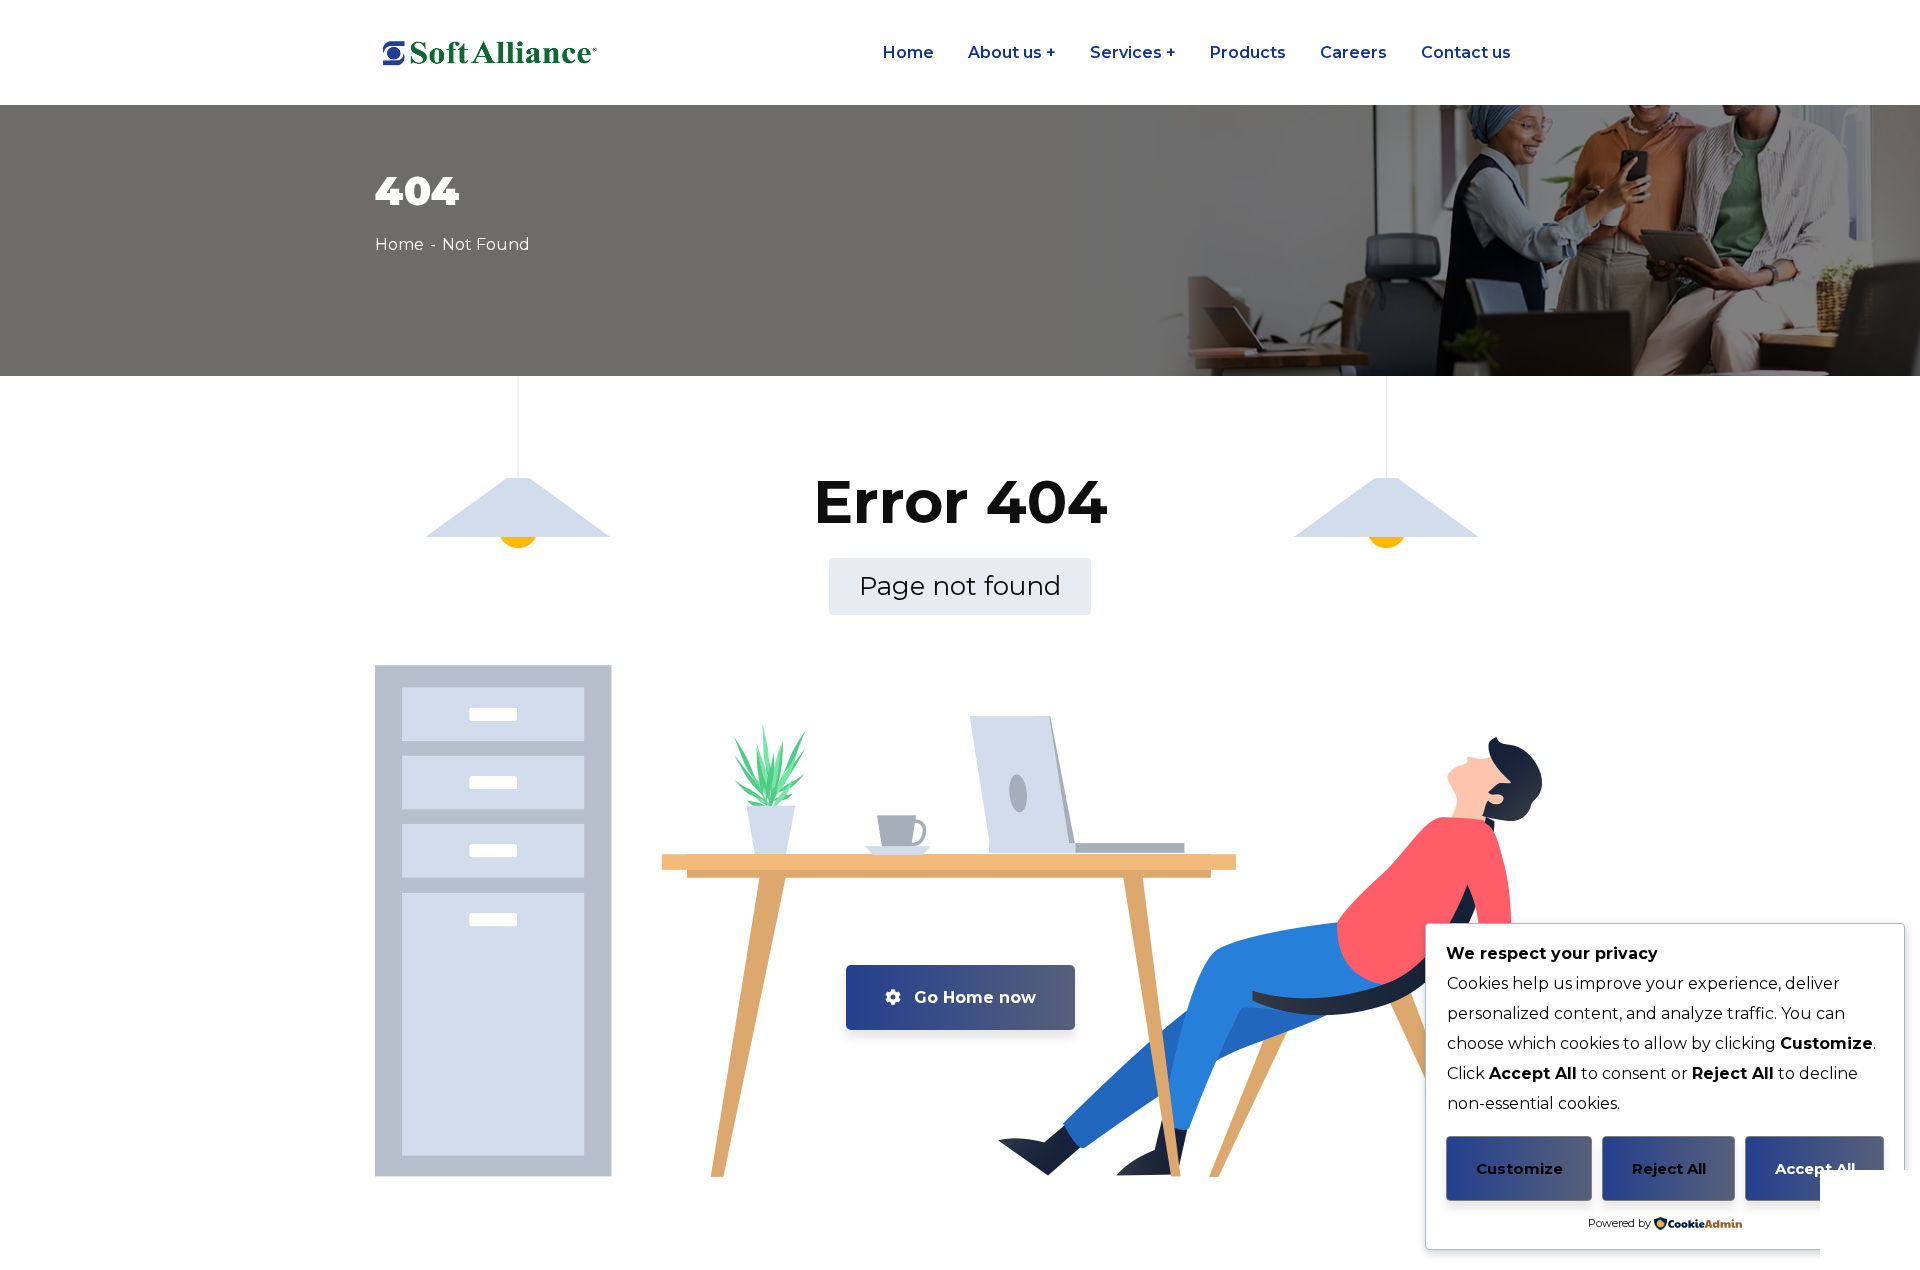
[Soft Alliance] (487, 53)
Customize (1519, 1168)
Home (399, 244)
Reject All (1669, 1168)
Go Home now (972, 997)
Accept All (1815, 1168)
